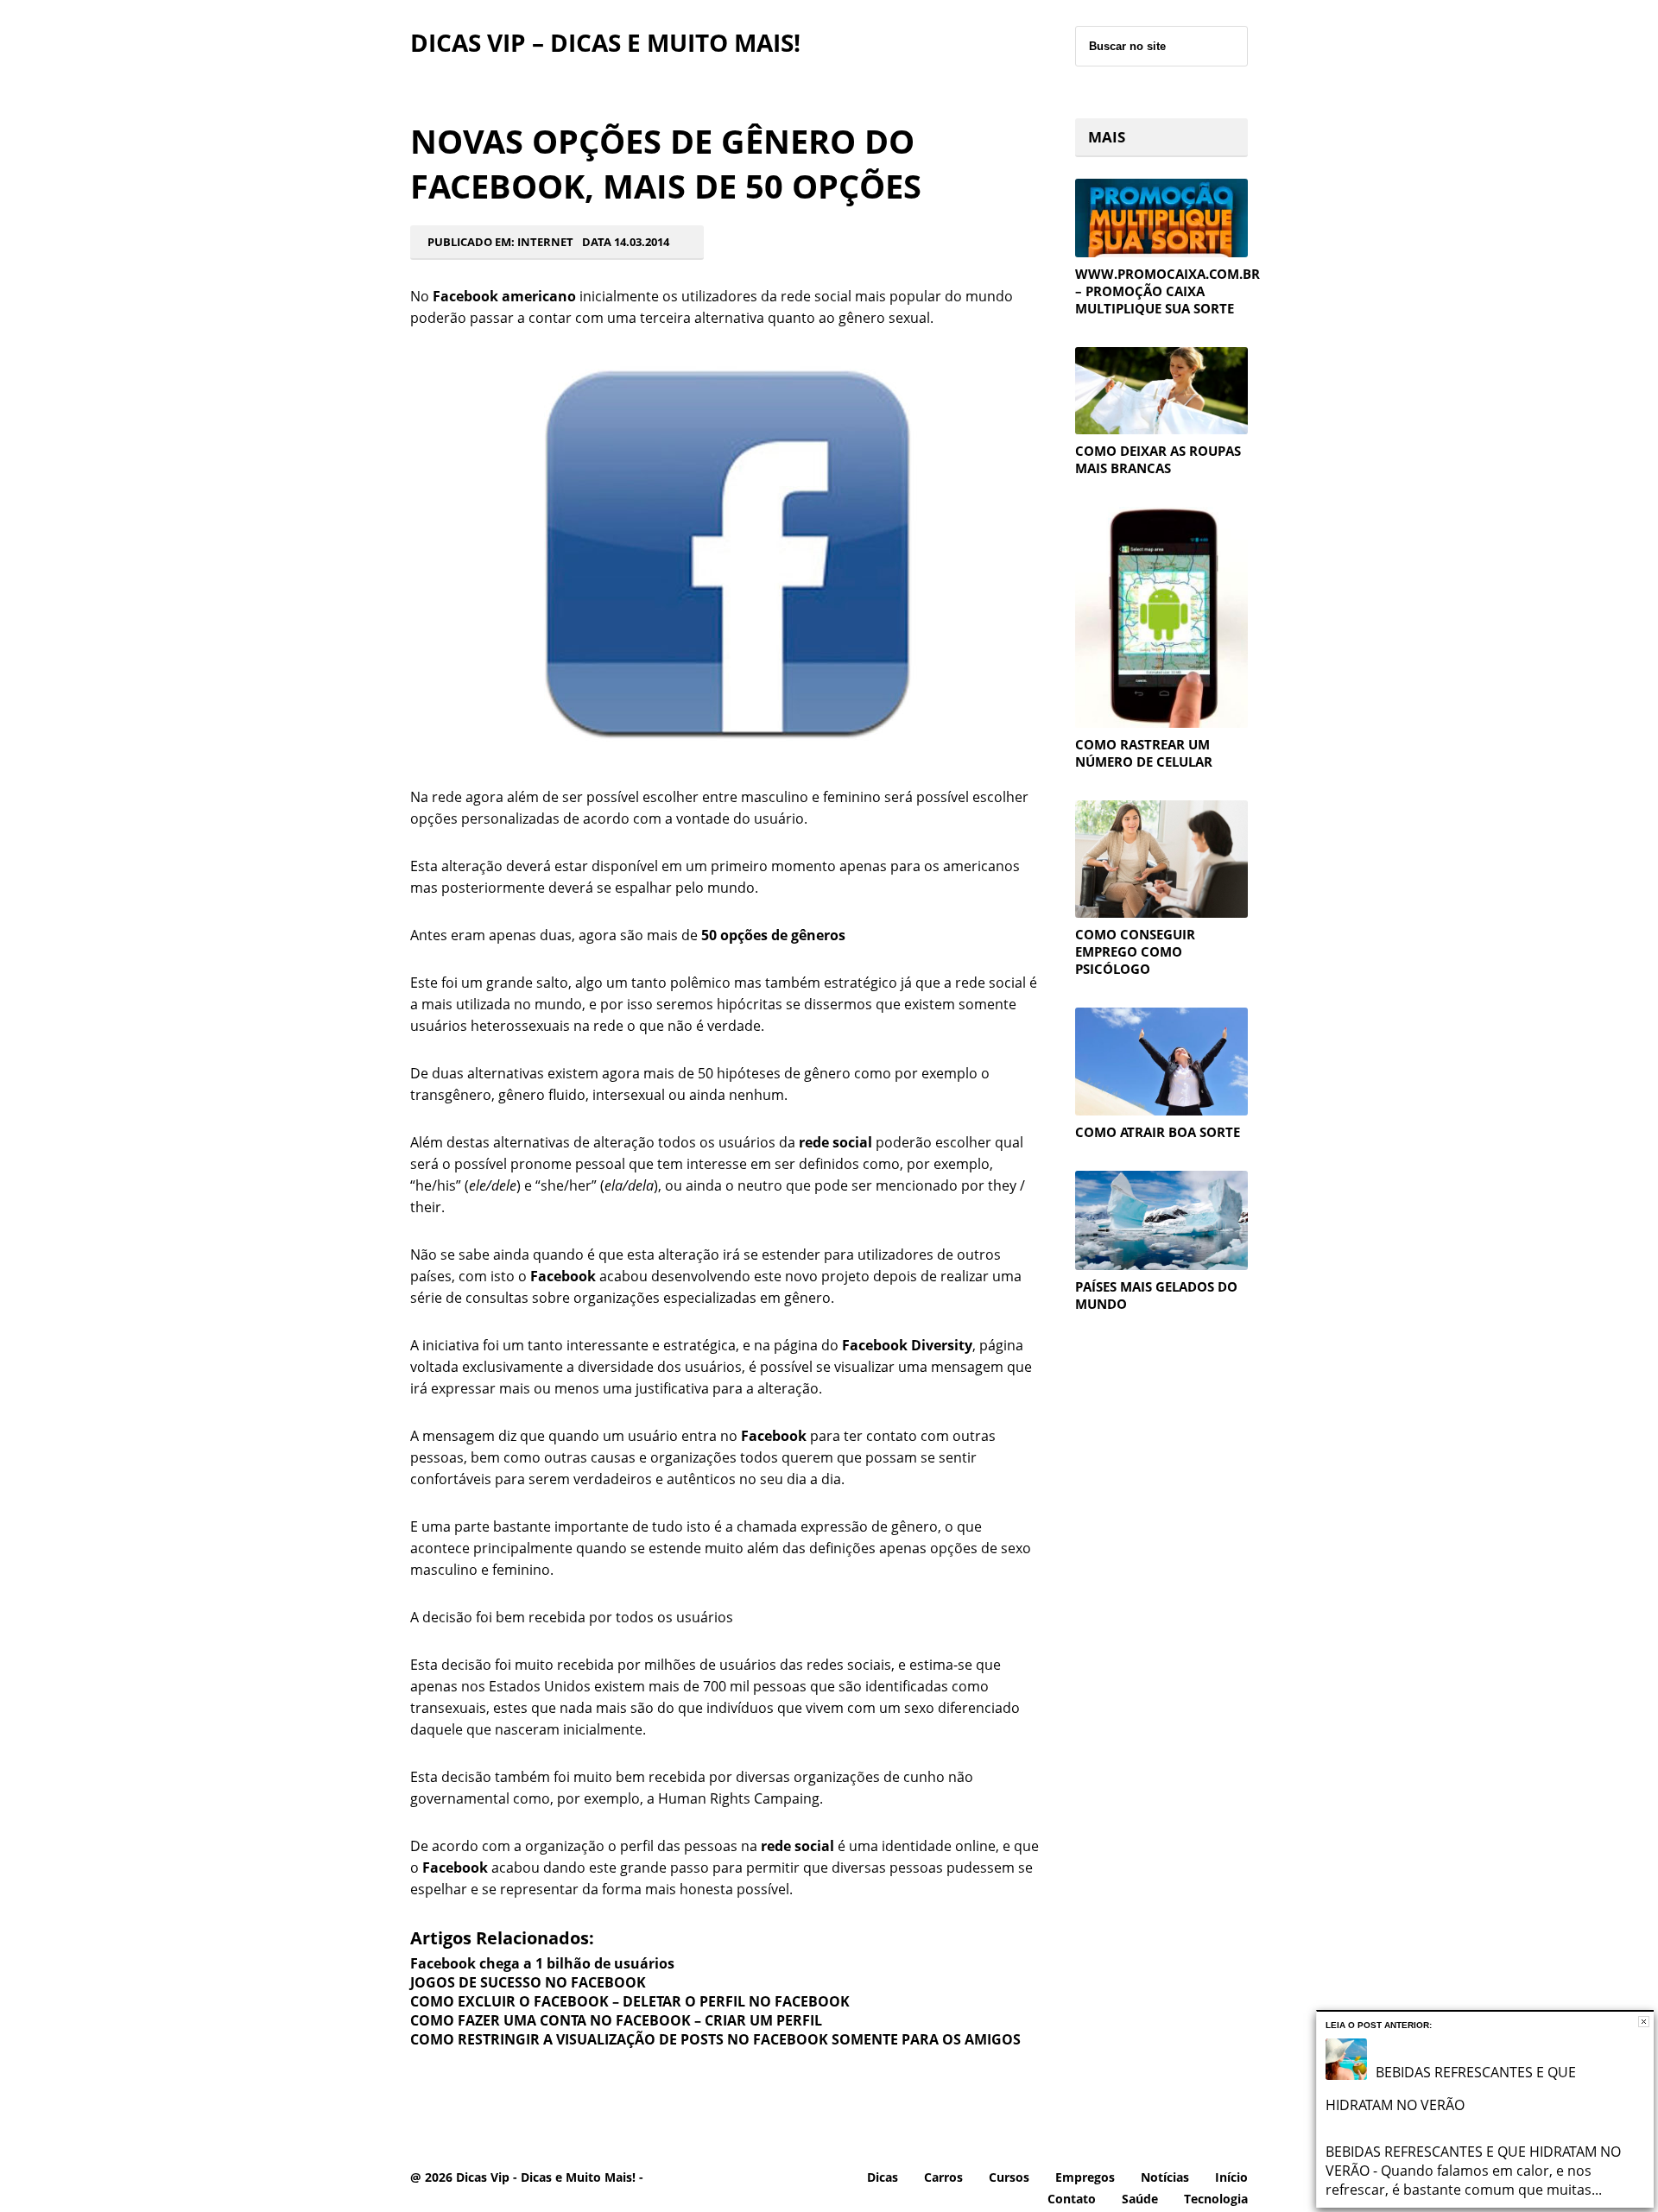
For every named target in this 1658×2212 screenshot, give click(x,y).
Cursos (1009, 2177)
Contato (1072, 2199)
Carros (943, 2177)
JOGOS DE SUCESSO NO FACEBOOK (528, 1982)
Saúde (1140, 2199)
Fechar (1644, 2022)
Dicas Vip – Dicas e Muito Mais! (605, 42)
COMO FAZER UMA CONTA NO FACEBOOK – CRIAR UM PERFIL (616, 2020)
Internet (545, 242)
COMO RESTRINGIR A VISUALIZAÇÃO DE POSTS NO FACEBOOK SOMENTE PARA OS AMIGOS (715, 2039)
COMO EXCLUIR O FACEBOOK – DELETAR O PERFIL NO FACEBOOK (630, 2001)
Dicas (883, 2177)
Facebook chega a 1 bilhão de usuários (542, 1963)
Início (1231, 2177)
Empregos (1085, 2177)
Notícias (1165, 2177)
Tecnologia (1216, 2199)
